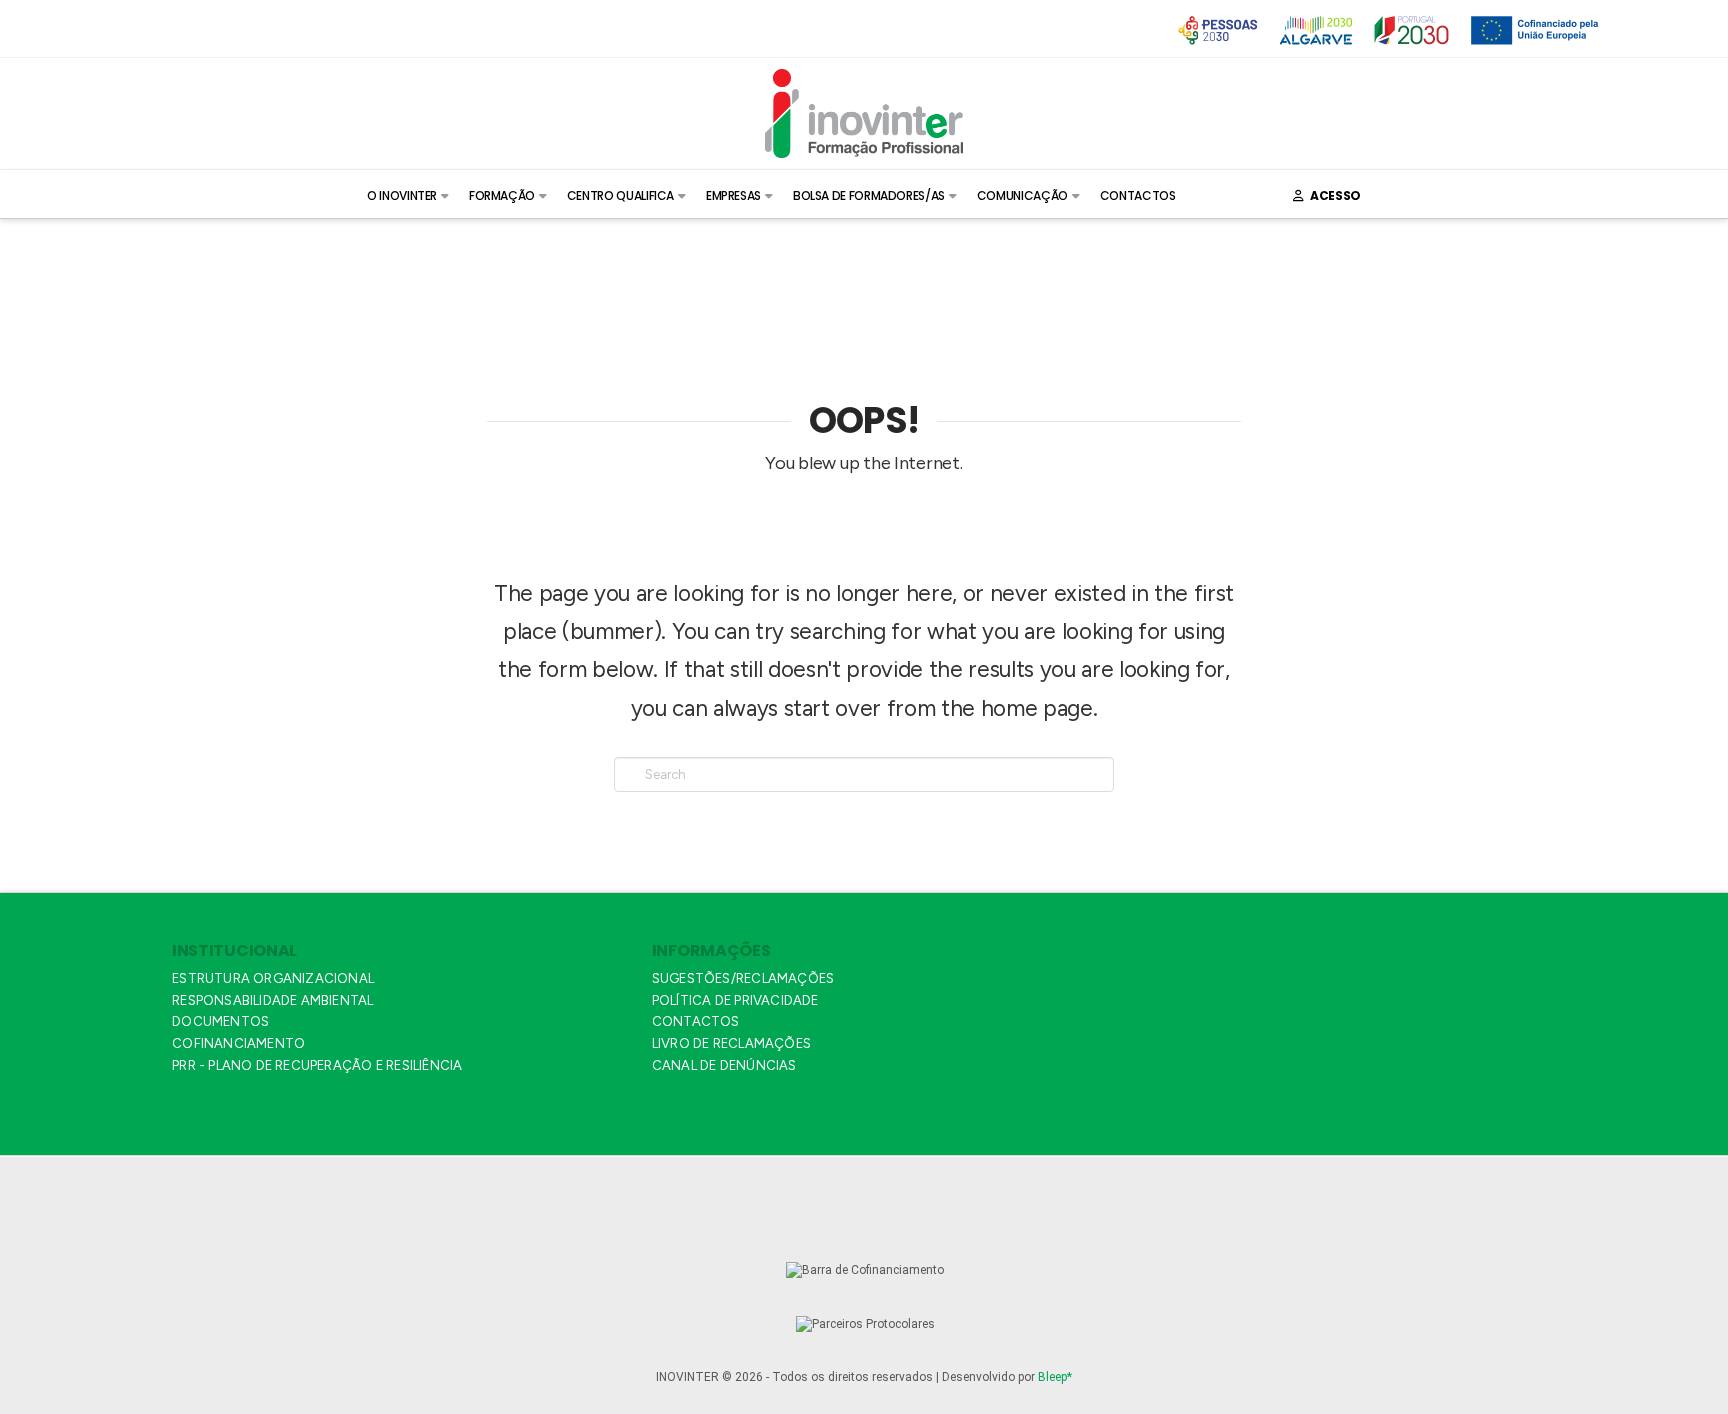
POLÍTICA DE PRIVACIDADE (735, 1000)
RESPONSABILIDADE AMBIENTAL (272, 1000)
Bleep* (1055, 1377)
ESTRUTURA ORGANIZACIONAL (273, 978)
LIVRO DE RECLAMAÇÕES (731, 1043)
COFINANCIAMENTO (238, 1043)
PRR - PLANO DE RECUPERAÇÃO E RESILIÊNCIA (317, 1065)
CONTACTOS (696, 1021)
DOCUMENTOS (220, 1021)
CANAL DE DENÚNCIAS (724, 1065)
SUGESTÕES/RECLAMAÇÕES (743, 978)
